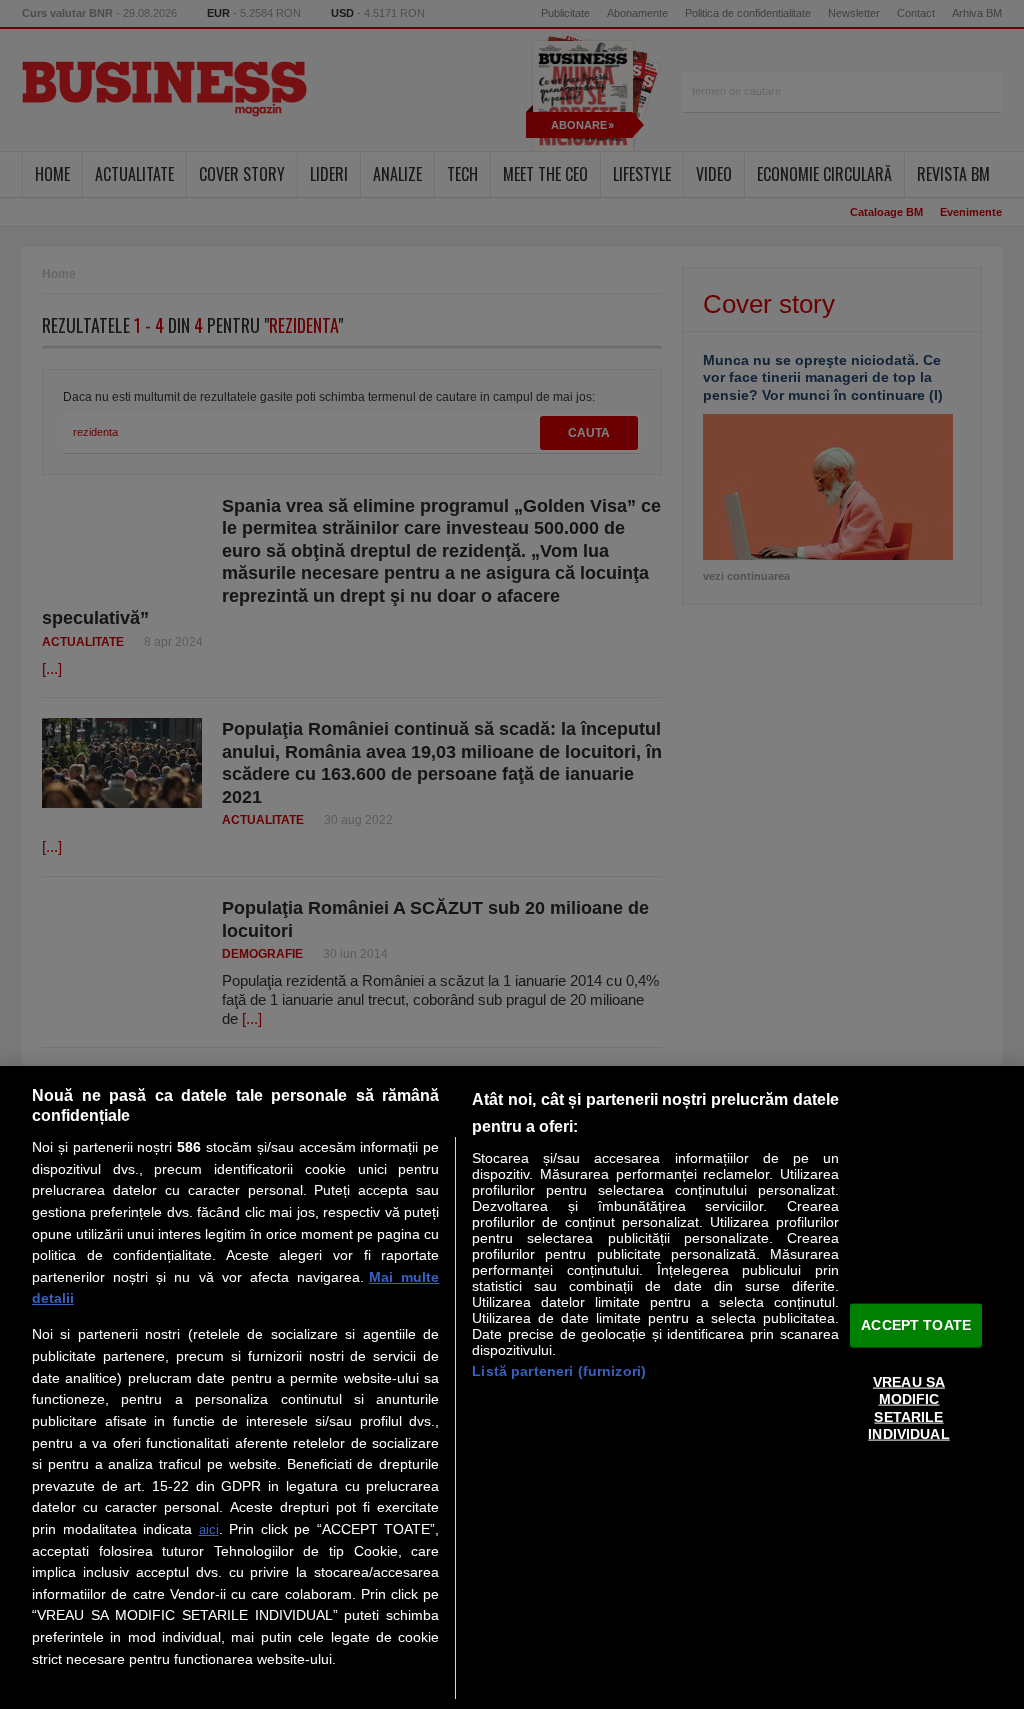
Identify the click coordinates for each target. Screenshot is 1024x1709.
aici (209, 1529)
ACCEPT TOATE (916, 1325)
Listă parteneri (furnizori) (559, 1371)
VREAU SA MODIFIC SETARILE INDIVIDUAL (908, 1408)
